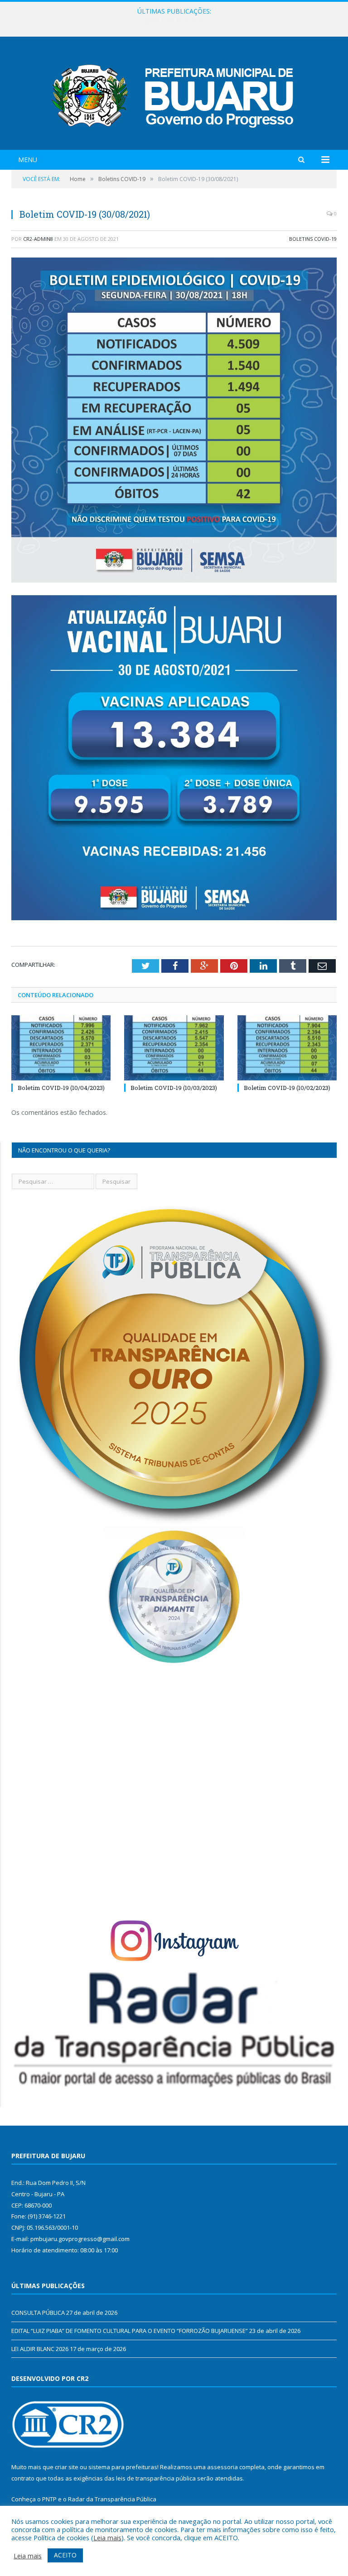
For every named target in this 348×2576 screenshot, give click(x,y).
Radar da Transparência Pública (112, 2499)
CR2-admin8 (38, 239)
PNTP (49, 2499)
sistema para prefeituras (123, 2467)
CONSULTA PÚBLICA (38, 2313)
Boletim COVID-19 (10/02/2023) (287, 1088)
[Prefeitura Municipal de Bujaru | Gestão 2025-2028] (174, 94)
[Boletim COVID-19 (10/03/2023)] (174, 1048)
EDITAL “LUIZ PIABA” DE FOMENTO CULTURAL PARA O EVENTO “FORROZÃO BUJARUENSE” (172, 21)
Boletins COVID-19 (313, 239)
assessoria (222, 2467)
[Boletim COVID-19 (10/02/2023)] (287, 1048)
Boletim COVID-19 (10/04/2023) (61, 1088)
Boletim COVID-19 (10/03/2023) (174, 1088)
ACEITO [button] (65, 2555)
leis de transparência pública (156, 2478)
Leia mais (107, 2538)
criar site (67, 2467)
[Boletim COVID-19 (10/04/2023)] (61, 1048)
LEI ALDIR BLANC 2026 (40, 2349)
